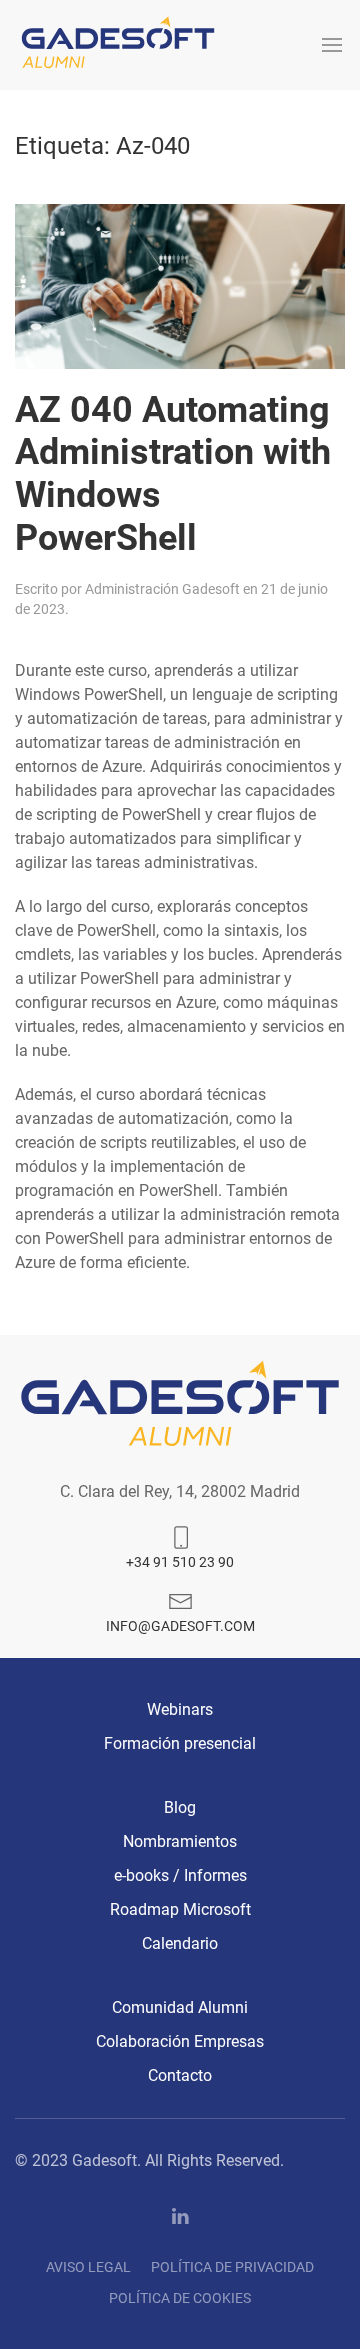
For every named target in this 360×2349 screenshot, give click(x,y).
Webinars (180, 1709)
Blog (180, 1807)
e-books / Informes (180, 1875)
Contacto (180, 2075)
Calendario (180, 1943)
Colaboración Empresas (180, 2041)
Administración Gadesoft (162, 589)
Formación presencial (180, 1743)
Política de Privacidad (232, 2267)
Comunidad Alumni (180, 2007)
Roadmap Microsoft (180, 1909)
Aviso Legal (88, 2267)
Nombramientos (180, 1841)
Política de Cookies (180, 2298)
